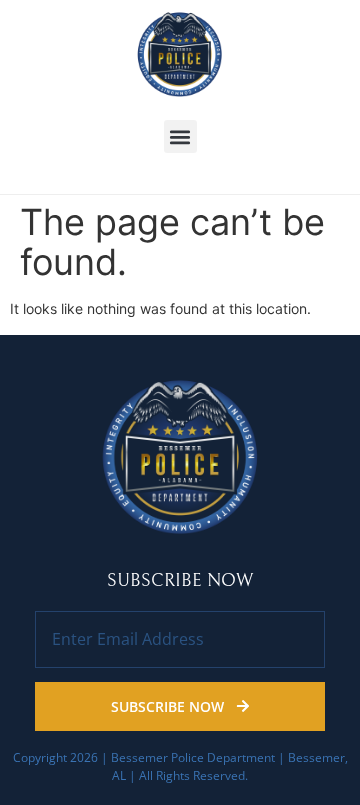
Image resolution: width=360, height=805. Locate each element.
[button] (180, 136)
